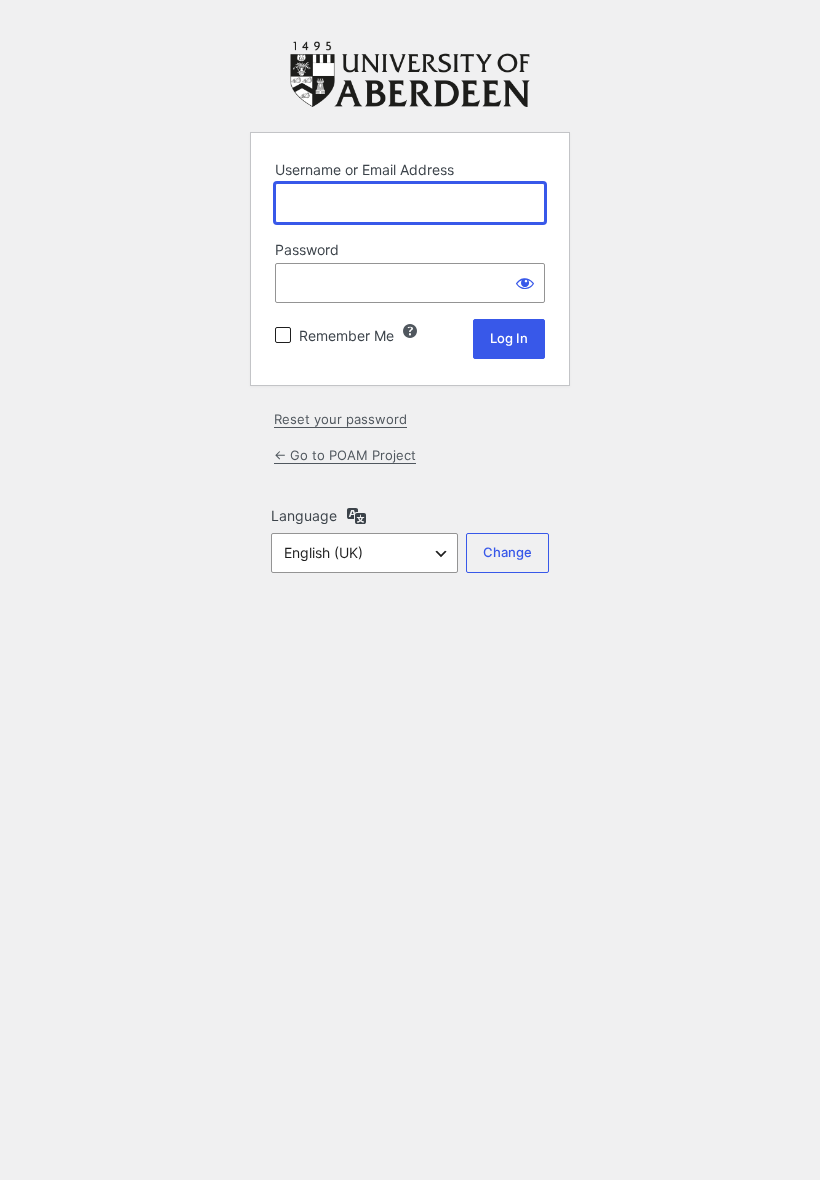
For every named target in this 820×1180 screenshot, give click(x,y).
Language (304, 515)
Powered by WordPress (410, 74)
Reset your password (340, 419)
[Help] (410, 331)
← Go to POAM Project (345, 455)
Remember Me (346, 335)
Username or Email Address (364, 169)
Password (307, 249)
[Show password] (525, 283)
